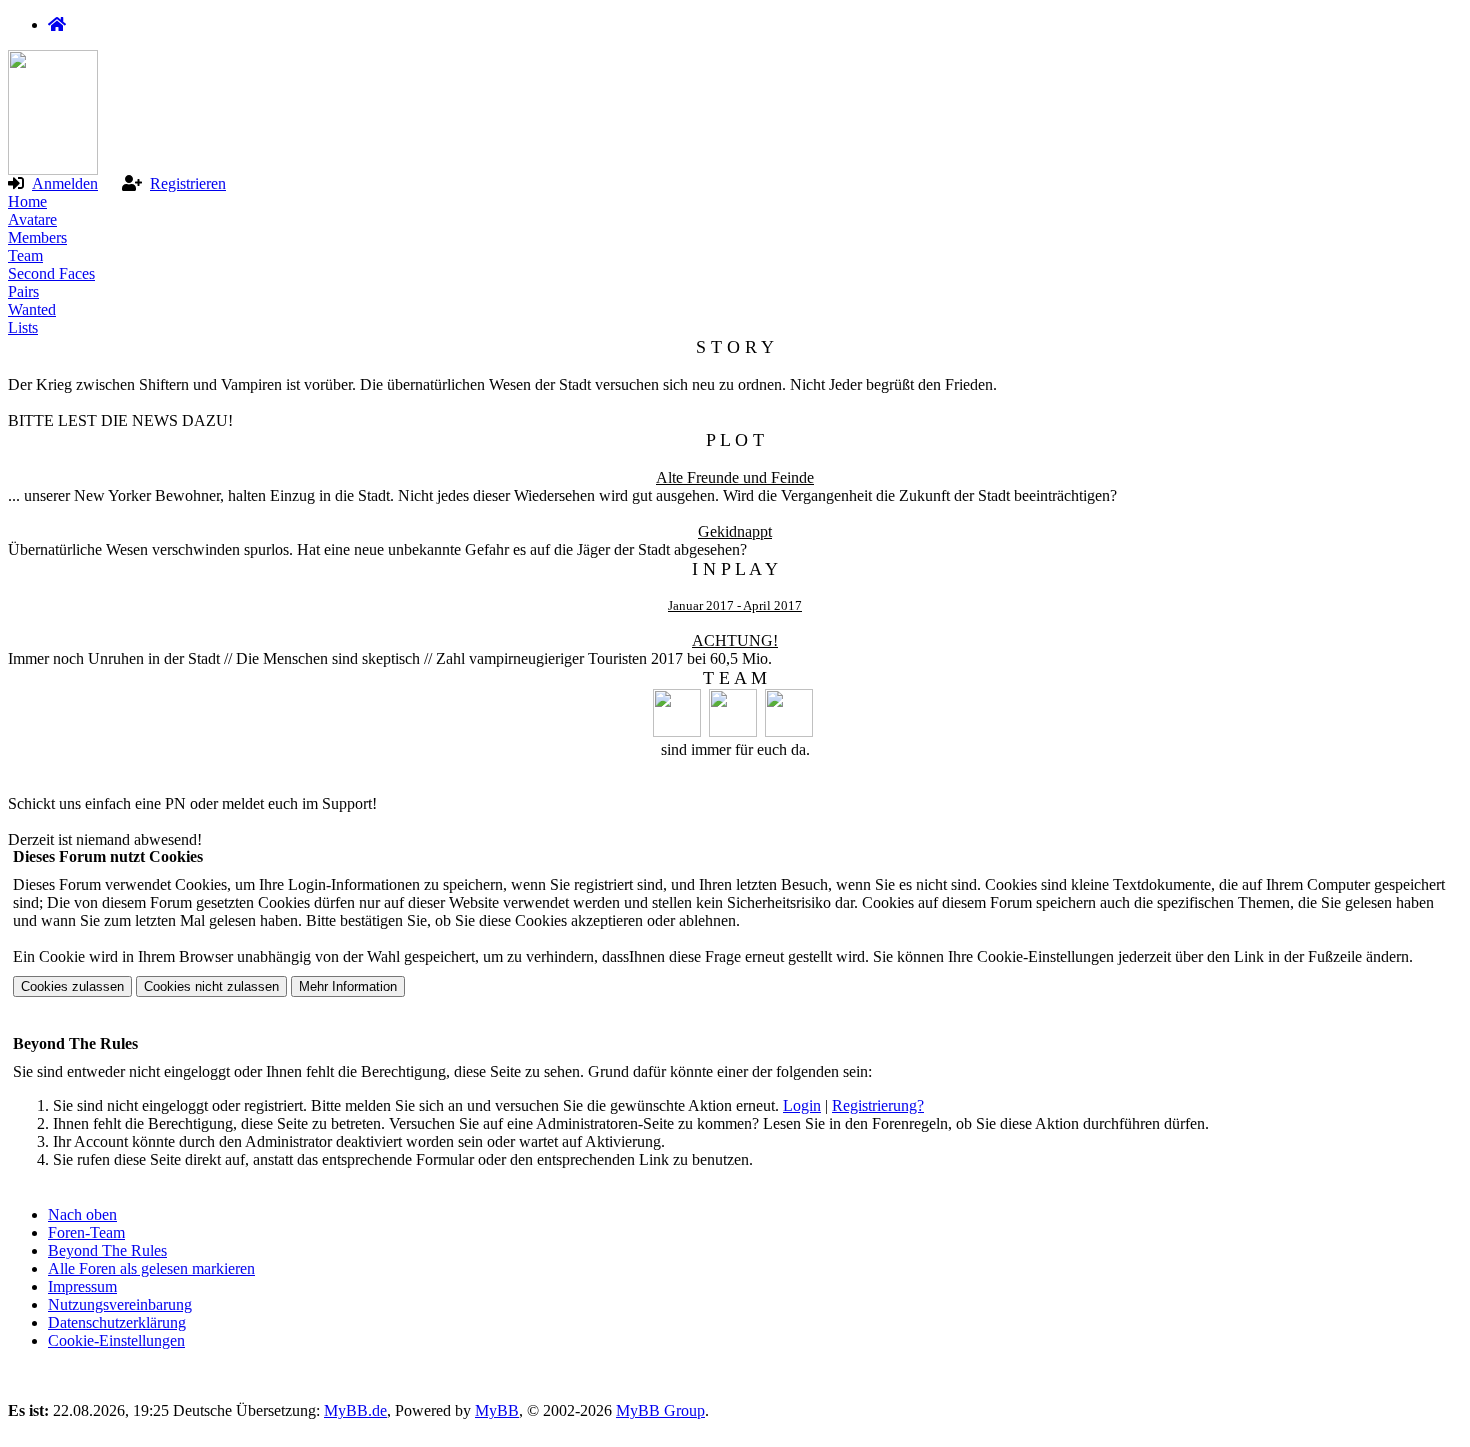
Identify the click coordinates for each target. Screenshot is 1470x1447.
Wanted (32, 309)
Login (802, 1105)
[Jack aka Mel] (679, 731)
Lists (23, 327)
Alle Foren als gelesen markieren (151, 1268)
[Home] (57, 24)
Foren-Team (86, 1232)
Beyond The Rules (107, 1250)
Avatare (32, 219)
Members (37, 237)
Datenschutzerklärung (117, 1322)
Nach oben (82, 1214)
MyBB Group (660, 1410)
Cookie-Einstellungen (116, 1340)
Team (25, 255)
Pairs (23, 291)
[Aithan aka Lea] (791, 731)
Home (27, 201)
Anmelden (65, 183)
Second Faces (51, 273)
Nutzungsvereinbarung (120, 1304)
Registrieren (188, 183)
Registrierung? (878, 1105)
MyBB (497, 1410)
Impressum (82, 1286)
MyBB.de (355, 1410)
